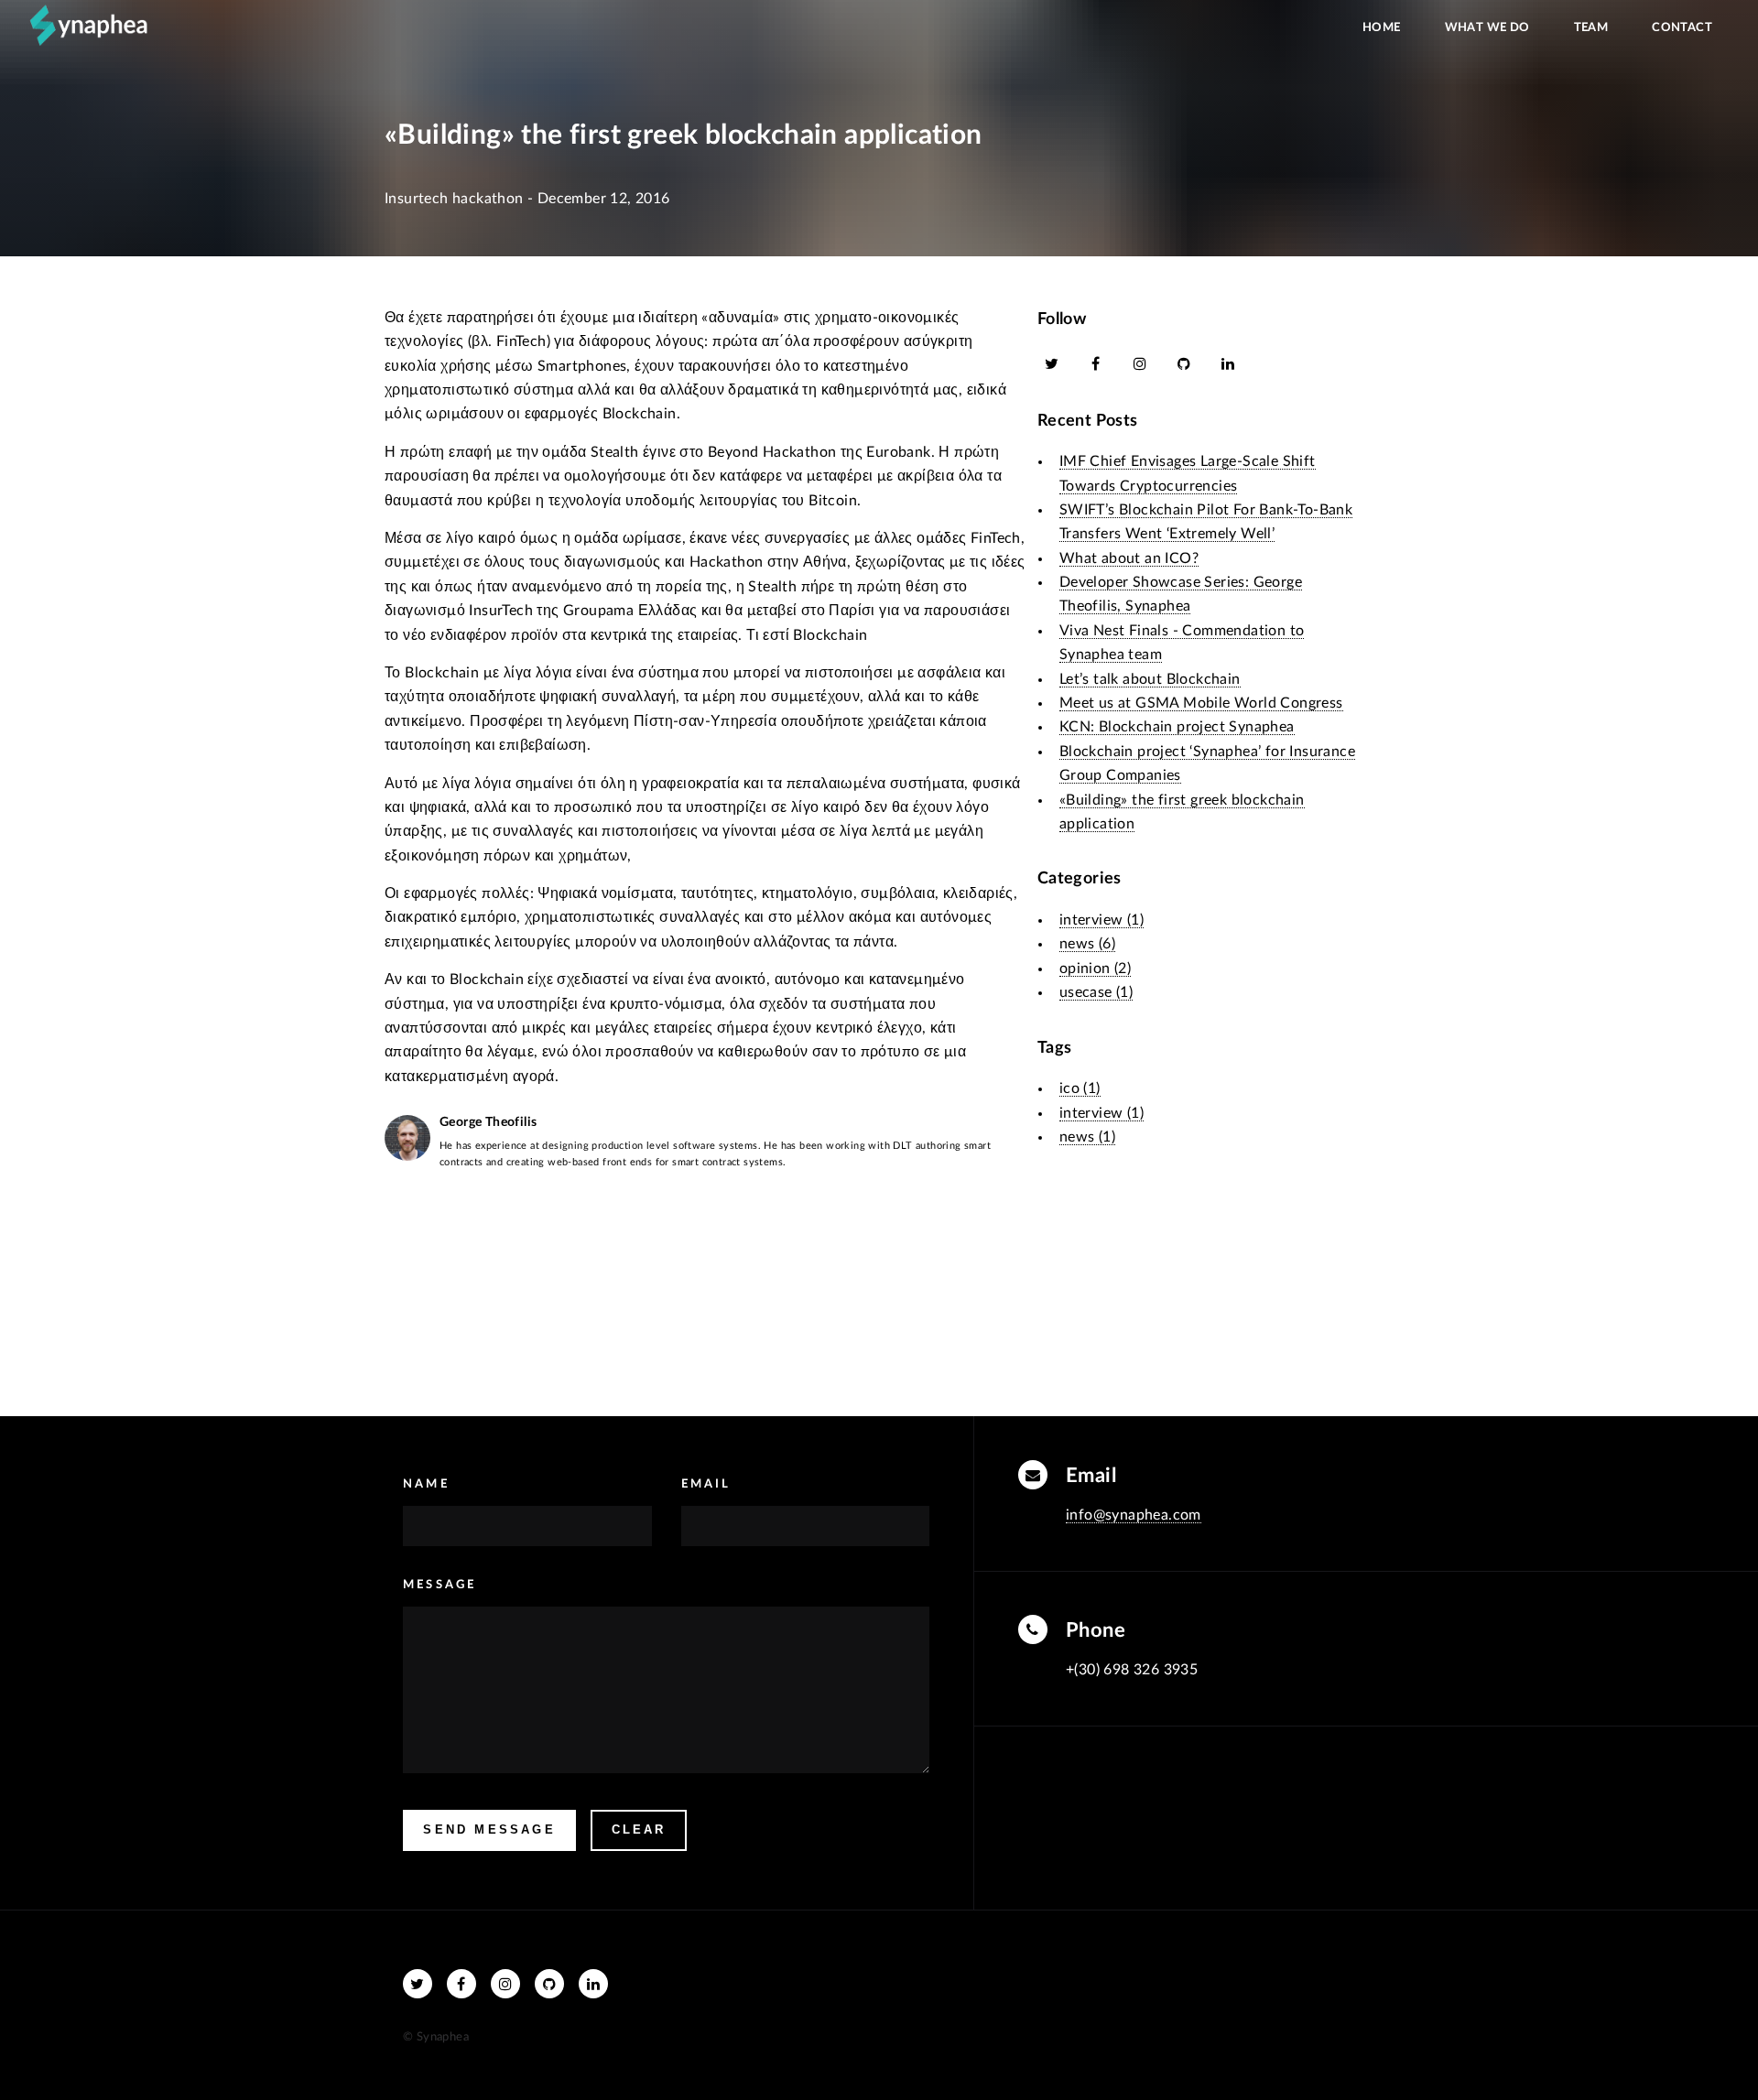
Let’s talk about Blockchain (1150, 679)
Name (426, 1484)
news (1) (1087, 1137)
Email (706, 1484)
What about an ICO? (1129, 558)
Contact (1682, 27)
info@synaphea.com (1134, 1515)
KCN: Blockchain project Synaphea (1177, 727)
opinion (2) (1095, 969)
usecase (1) (1096, 992)
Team (1591, 27)
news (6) (1087, 944)
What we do (1487, 27)
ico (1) (1080, 1088)
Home (1382, 27)
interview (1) (1101, 920)
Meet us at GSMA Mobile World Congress (1201, 703)
